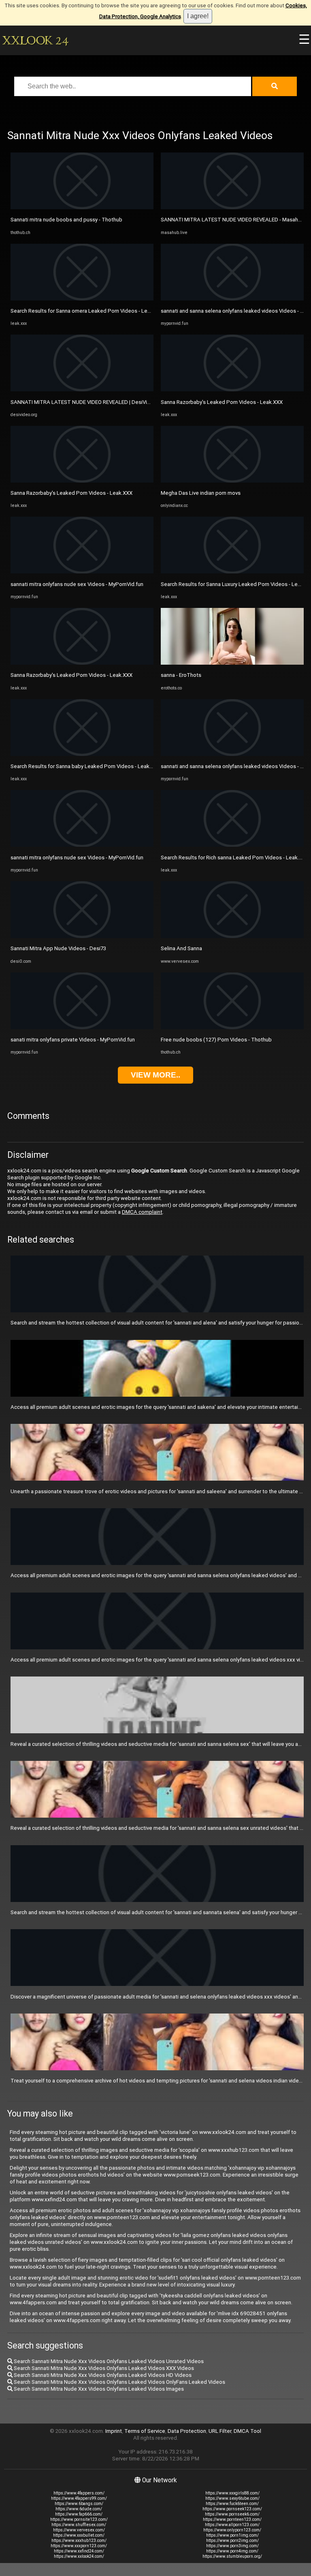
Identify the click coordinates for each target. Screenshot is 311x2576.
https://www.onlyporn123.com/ (232, 2530)
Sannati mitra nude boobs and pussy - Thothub (66, 220)
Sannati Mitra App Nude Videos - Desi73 (58, 948)
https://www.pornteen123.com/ (232, 2519)
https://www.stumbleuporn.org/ (232, 2556)
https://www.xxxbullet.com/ (79, 2535)
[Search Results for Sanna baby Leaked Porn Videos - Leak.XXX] (82, 754)
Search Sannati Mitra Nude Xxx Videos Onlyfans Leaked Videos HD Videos (102, 2375)
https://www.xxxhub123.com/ (79, 2541)
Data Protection (187, 2431)
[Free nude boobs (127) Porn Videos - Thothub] (232, 1027)
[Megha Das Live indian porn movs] (232, 481)
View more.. (155, 1075)
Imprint (114, 2431)
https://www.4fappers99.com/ (79, 2498)
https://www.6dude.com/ (79, 2509)
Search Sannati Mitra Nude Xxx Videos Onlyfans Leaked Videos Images (98, 2389)
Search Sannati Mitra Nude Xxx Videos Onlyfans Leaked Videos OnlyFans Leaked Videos (119, 2382)
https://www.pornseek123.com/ (232, 2509)
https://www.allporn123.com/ (232, 2525)
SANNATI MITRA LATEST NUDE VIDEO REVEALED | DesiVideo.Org (88, 402)
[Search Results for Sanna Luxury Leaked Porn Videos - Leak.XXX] (232, 572)
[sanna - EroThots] (232, 663)
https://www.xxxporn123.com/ (79, 2546)
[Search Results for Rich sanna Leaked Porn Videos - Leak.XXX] (232, 845)
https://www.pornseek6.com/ (232, 2514)
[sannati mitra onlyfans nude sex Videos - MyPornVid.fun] (82, 572)
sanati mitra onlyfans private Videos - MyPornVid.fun (73, 1040)
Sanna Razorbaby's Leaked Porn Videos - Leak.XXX (71, 493)
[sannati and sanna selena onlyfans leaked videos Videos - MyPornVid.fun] (232, 299)
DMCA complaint (142, 1212)
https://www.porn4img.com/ (232, 2551)
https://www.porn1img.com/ (232, 2535)
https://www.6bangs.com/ (79, 2504)
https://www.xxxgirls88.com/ (232, 2493)
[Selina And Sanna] (232, 936)
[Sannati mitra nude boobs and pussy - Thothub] (82, 207)
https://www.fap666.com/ (79, 2514)
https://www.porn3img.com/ (232, 2546)
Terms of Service (145, 2431)
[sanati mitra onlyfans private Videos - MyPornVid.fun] (82, 1027)
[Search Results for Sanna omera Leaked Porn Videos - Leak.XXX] (82, 299)
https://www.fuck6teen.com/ (232, 2504)
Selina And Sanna (181, 948)
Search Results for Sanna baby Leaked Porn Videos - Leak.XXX (85, 766)
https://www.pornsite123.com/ (79, 2519)
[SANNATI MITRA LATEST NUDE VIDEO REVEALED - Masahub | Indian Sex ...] (232, 207)
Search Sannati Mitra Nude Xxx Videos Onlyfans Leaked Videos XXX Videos (103, 2368)
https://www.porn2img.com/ (232, 2541)
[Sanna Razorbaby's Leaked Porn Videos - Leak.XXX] (82, 481)
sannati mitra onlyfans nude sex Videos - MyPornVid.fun (77, 584)
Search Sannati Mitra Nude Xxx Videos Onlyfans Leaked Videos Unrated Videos (108, 2361)
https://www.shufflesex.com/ (79, 2525)
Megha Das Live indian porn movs (201, 493)
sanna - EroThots (181, 675)
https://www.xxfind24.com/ (79, 2551)
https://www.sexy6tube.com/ (232, 2498)
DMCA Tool (247, 2431)
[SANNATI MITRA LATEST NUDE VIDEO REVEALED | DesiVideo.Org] (82, 390)
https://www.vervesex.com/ (79, 2530)
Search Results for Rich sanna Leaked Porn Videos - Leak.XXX (235, 858)
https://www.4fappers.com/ (79, 2493)
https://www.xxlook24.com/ (79, 2556)
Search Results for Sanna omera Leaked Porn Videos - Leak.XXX (87, 311)
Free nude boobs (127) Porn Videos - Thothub (216, 1040)
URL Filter (220, 2431)
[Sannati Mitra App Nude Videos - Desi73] (82, 936)
